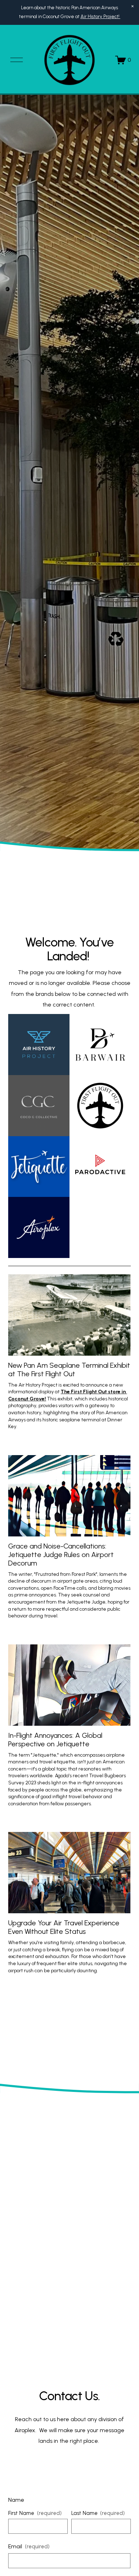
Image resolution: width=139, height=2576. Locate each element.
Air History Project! (101, 17)
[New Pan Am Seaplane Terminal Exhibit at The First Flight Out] (69, 1315)
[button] (133, 6)
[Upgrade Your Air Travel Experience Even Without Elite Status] (69, 1873)
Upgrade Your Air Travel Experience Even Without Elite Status (64, 1927)
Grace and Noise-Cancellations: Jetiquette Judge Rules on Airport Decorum (61, 1555)
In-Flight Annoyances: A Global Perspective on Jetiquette (55, 1740)
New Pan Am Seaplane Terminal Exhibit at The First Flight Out (69, 1370)
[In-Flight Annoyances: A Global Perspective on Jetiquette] (69, 1685)
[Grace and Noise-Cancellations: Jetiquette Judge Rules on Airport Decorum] (69, 1496)
